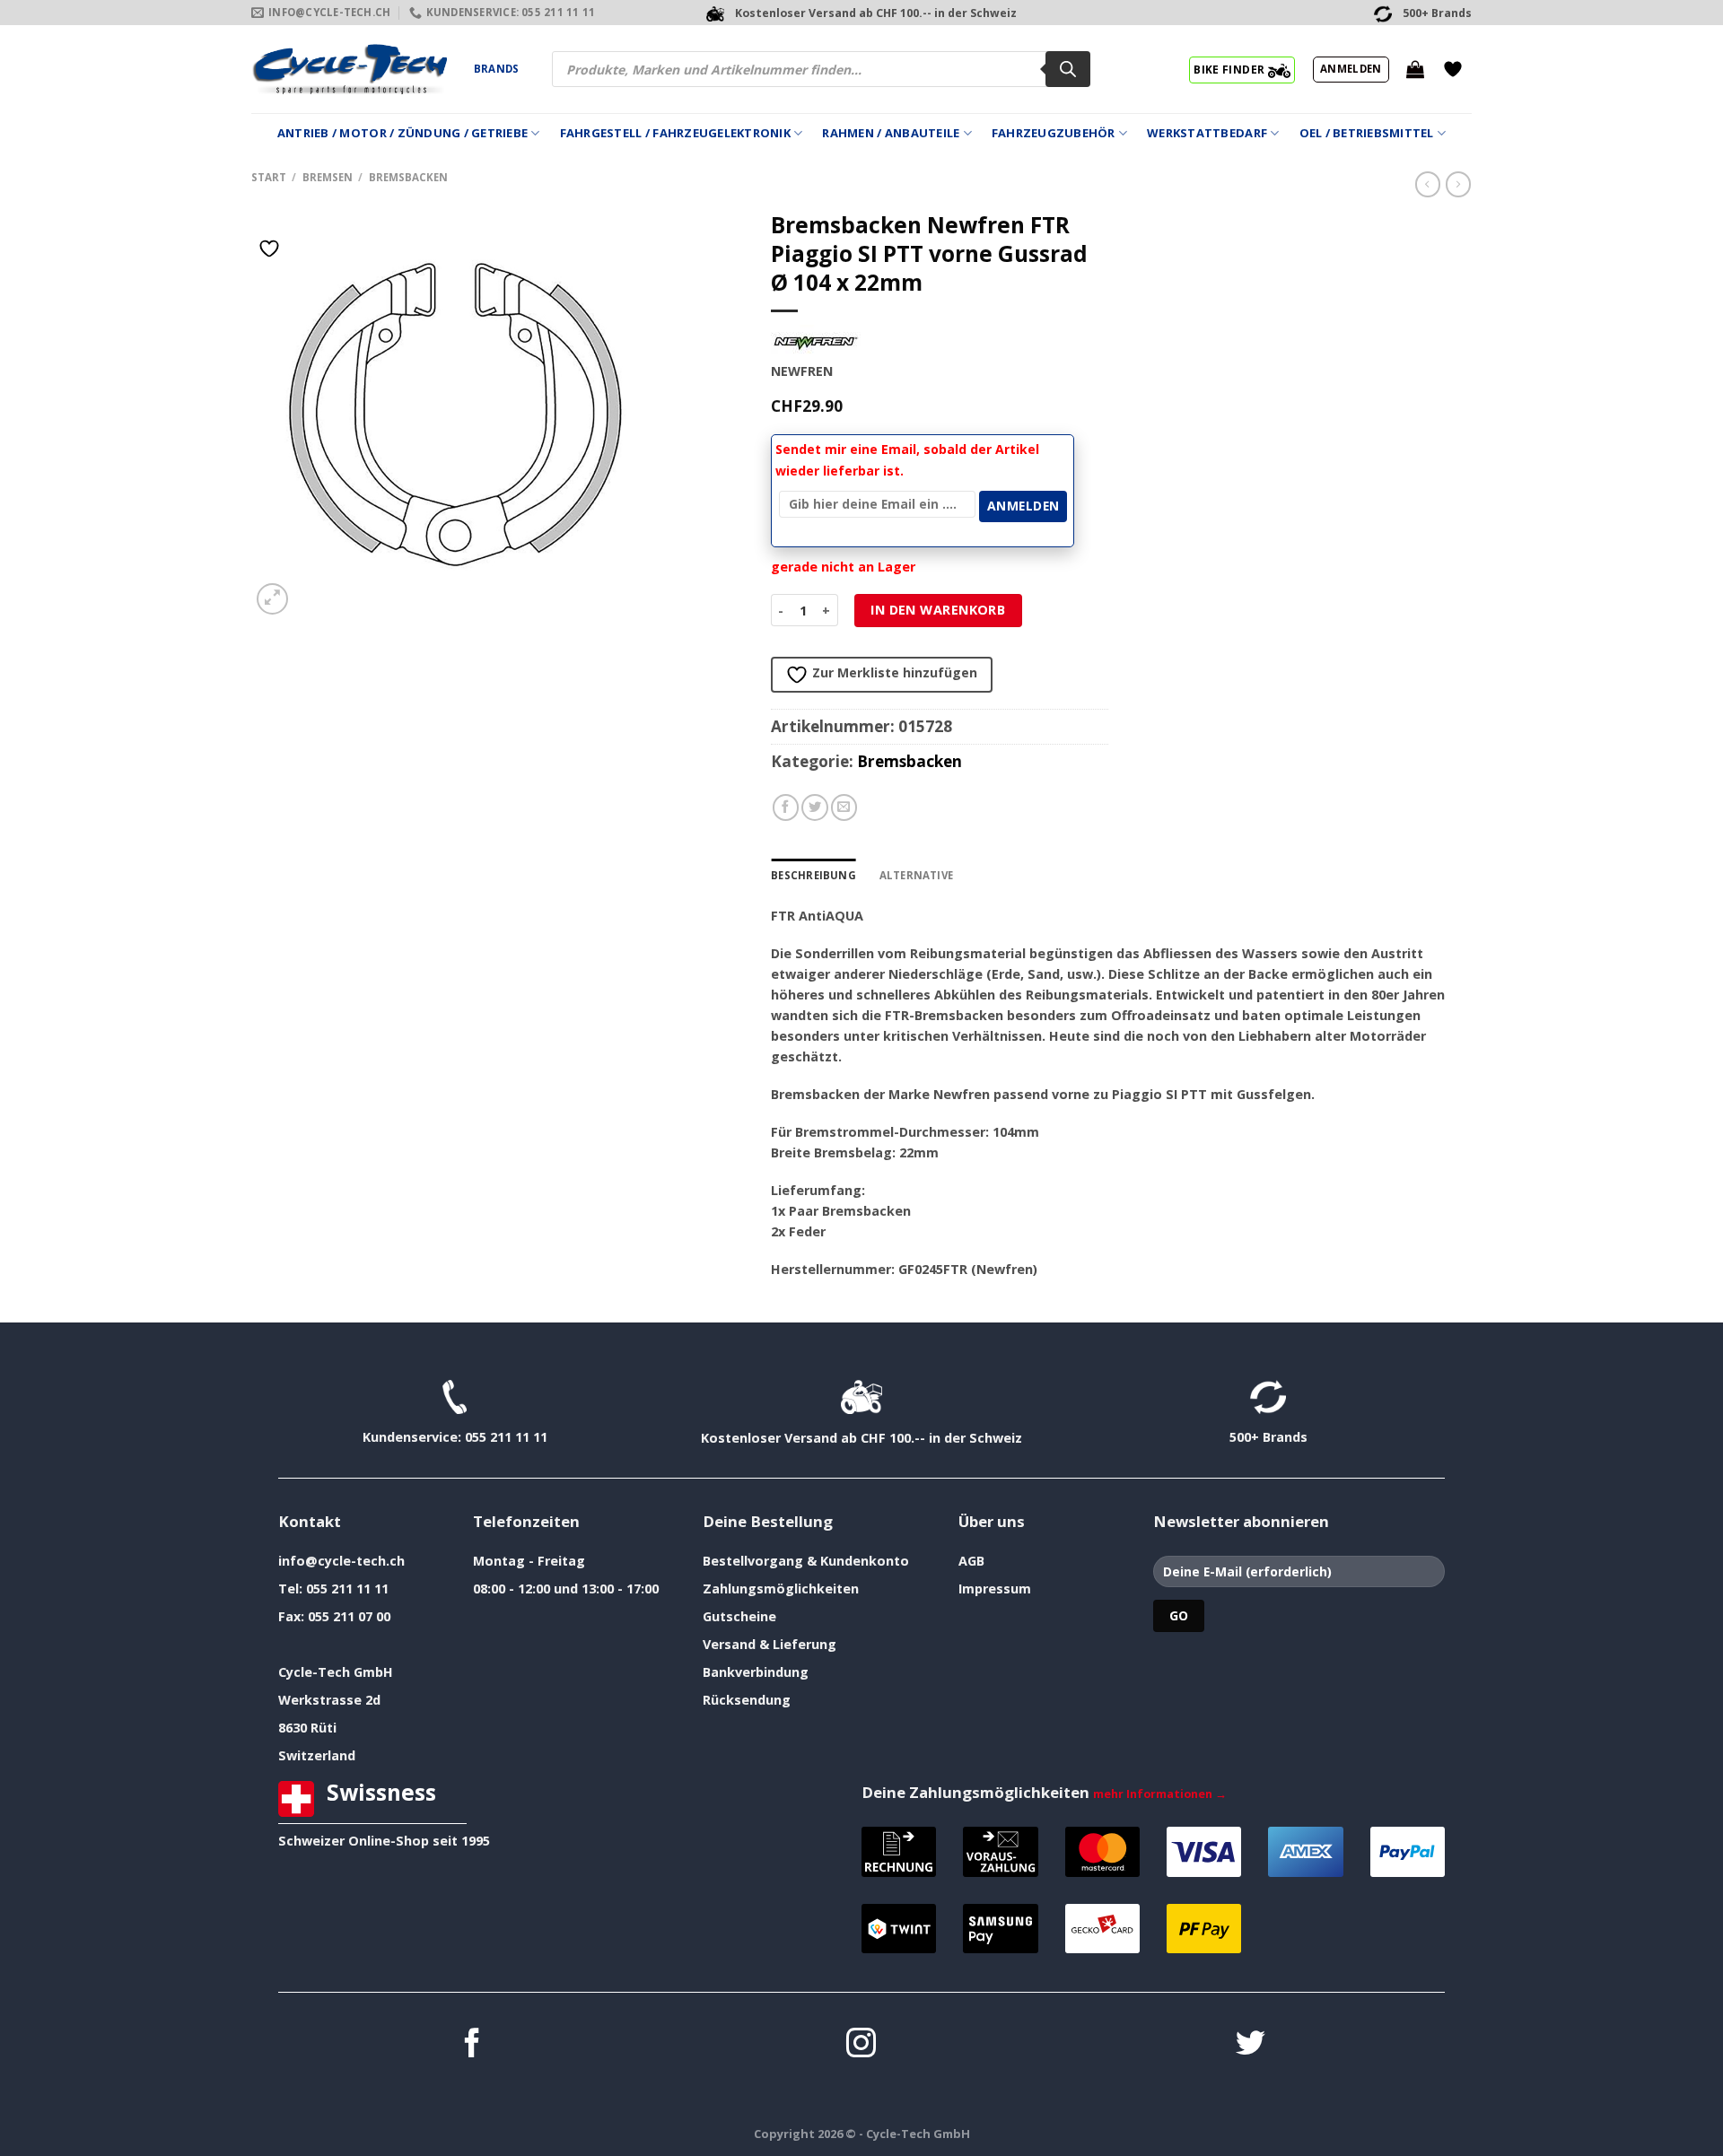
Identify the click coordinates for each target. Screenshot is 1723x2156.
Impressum (995, 1589)
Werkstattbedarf (1207, 133)
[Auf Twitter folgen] (1251, 2045)
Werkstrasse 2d (329, 1700)
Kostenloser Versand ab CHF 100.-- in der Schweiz (861, 1438)
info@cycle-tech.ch (341, 1561)
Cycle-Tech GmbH (336, 1672)
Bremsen (328, 177)
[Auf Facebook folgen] (472, 2045)
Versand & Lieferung (770, 1644)
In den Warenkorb (938, 610)
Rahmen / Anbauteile (891, 133)
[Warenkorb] (1415, 69)
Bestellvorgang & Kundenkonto (806, 1561)
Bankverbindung (756, 1672)
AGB (971, 1561)
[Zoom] (272, 599)
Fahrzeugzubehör (1054, 133)
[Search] (1068, 69)
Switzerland (317, 1755)
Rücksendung (747, 1700)
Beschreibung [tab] (813, 875)
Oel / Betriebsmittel (1367, 133)
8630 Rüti (307, 1728)
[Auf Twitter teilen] (815, 807)
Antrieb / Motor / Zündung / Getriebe (402, 133)
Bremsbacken (408, 177)
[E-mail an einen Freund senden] (844, 807)
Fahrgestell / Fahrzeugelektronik (675, 133)
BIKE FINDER (1230, 69)
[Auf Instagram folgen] (861, 2045)
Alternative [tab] (917, 875)
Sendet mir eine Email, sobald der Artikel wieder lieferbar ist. (907, 460)
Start (269, 177)
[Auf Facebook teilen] (786, 807)
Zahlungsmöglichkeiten (781, 1589)
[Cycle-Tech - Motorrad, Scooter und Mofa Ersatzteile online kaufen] (349, 69)
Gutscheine (739, 1616)
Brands (496, 69)
